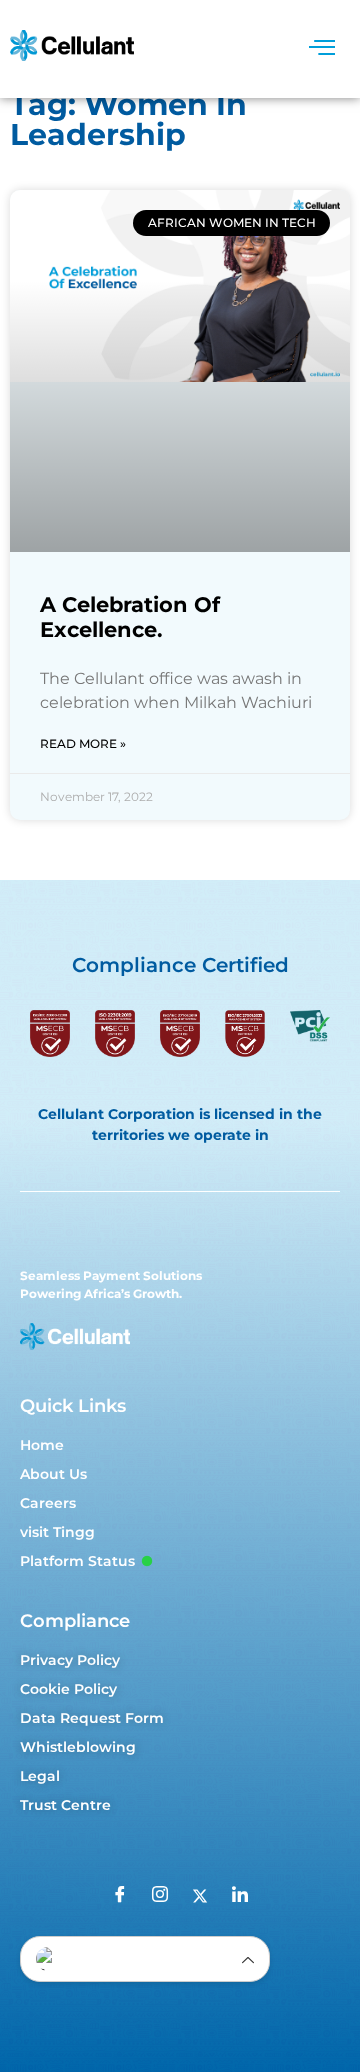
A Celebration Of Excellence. (130, 617)
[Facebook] (120, 1896)
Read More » (83, 743)
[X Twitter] (200, 1896)
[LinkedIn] (240, 1896)
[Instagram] (160, 1896)
